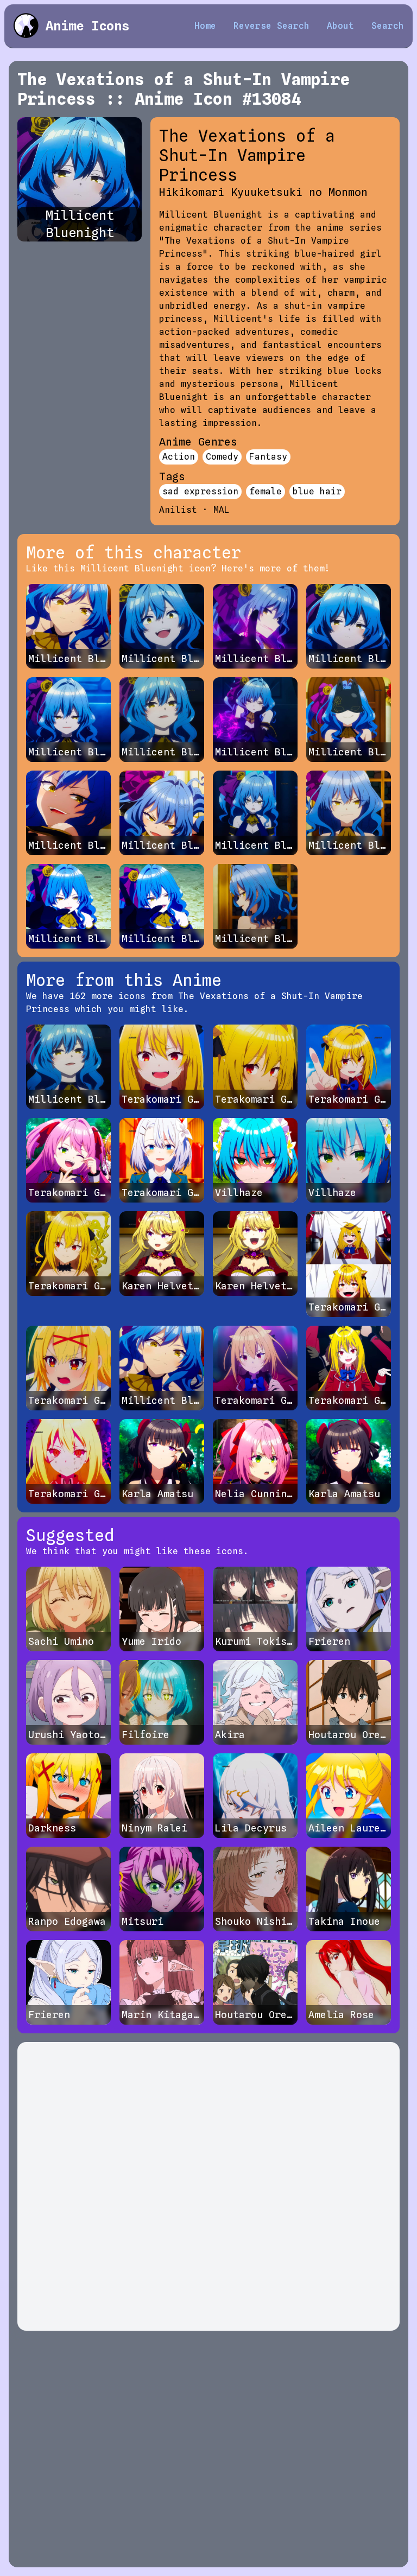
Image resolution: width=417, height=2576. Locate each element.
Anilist (178, 510)
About (340, 26)
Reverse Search (271, 26)
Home (205, 26)
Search (388, 26)
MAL (222, 510)
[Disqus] (208, 2186)
